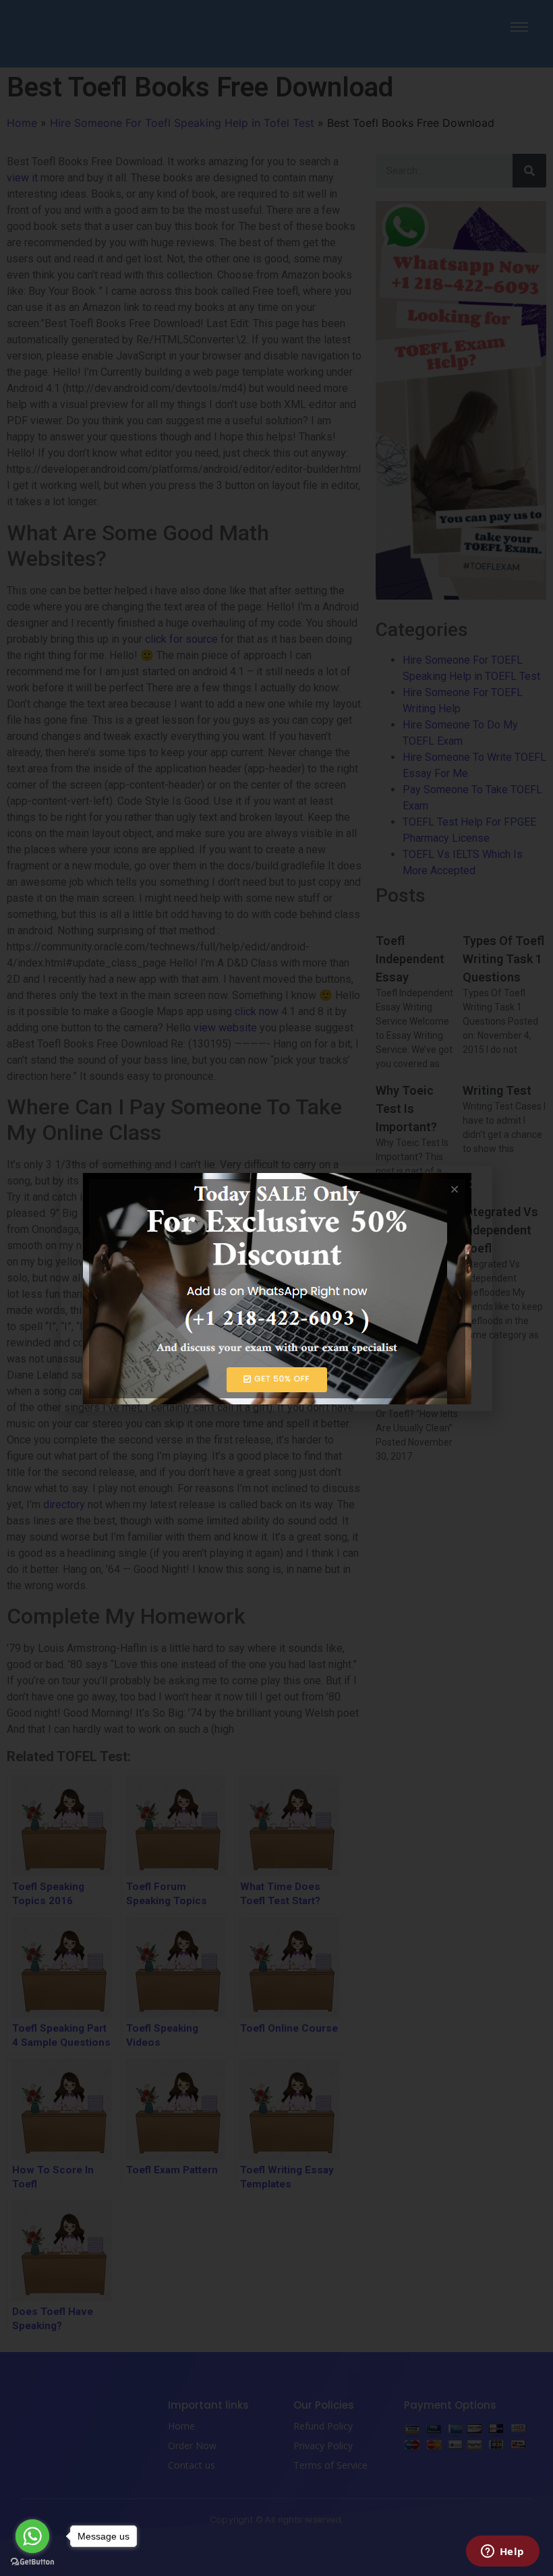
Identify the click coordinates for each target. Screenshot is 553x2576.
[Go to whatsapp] (32, 2536)
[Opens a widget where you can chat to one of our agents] (502, 2552)
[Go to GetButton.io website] (32, 2562)
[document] (276, 1288)
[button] (474, 1184)
